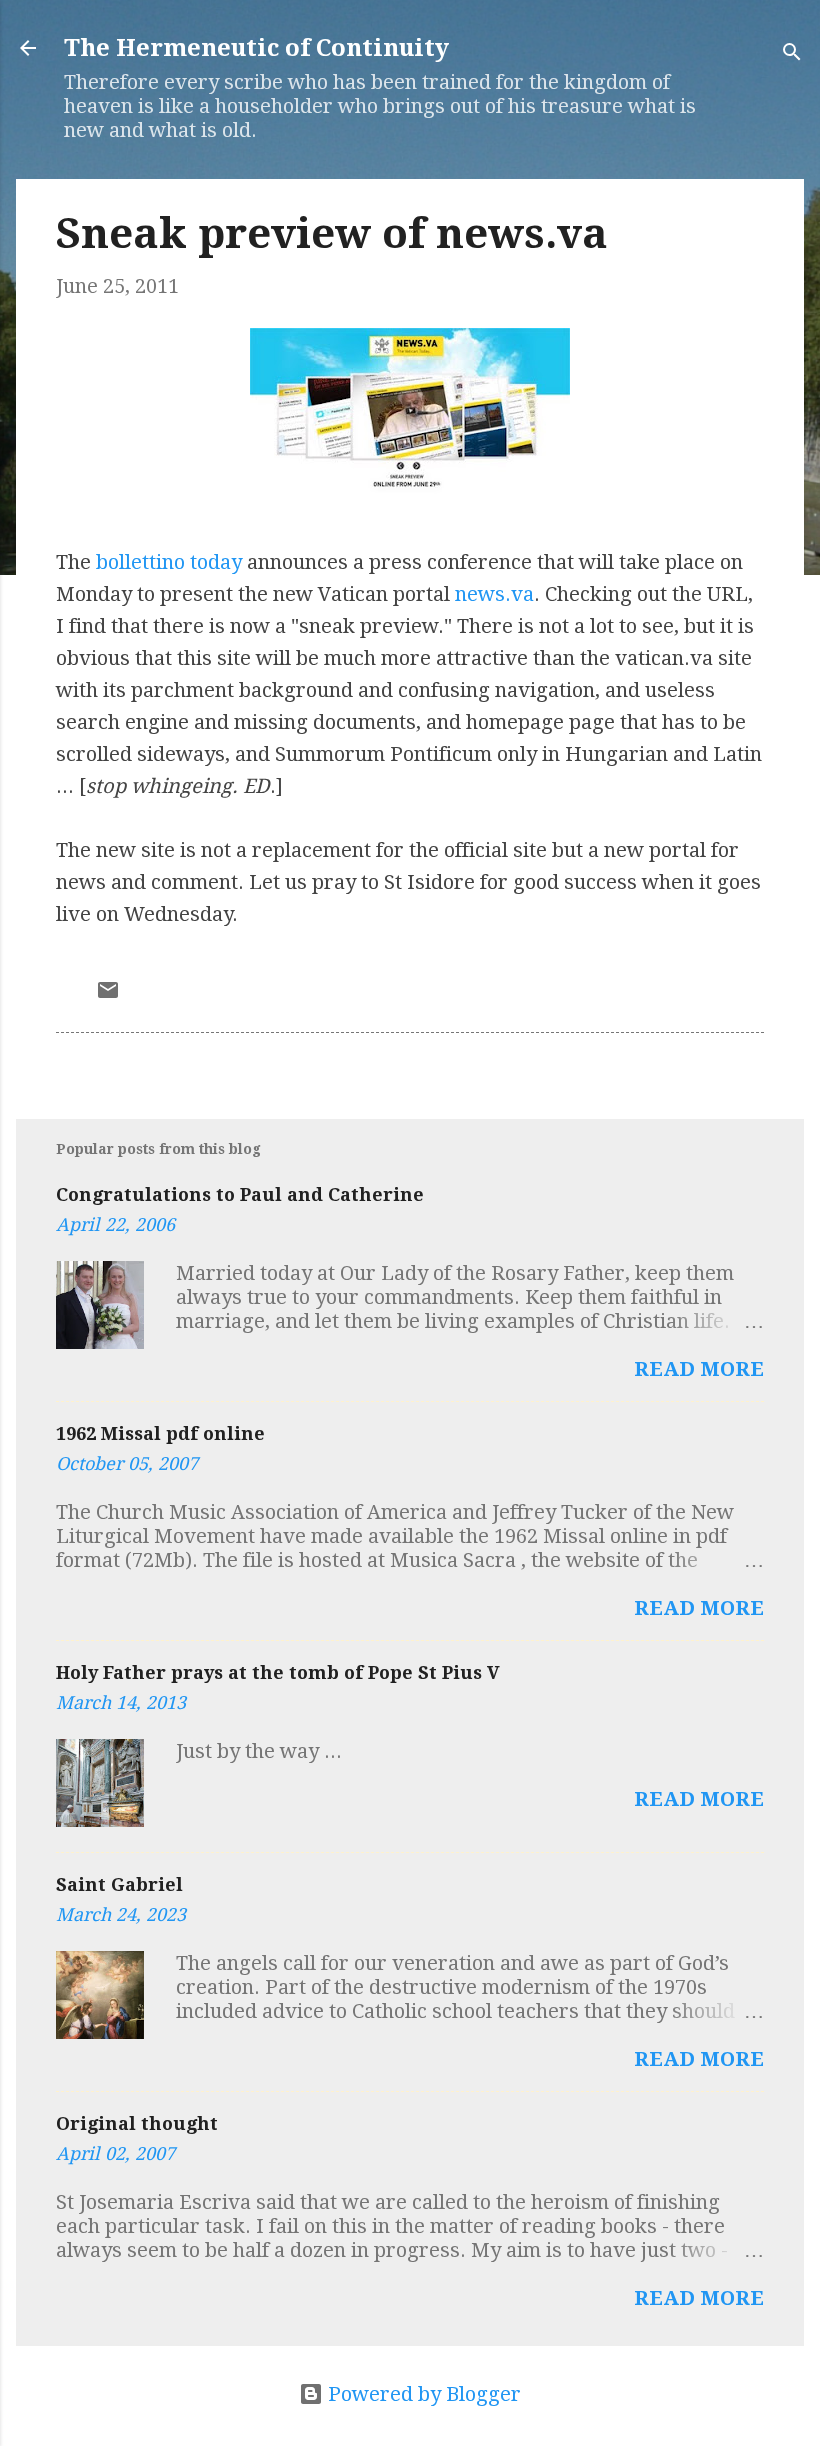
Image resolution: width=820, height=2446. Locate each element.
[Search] (792, 54)
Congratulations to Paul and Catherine (240, 1194)
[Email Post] (108, 995)
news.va (494, 594)
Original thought (137, 2123)
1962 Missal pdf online (160, 1433)
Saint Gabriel (119, 1884)
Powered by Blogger (422, 2394)
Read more (699, 1369)
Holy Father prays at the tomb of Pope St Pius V (278, 1672)
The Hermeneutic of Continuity (256, 48)
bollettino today (169, 562)
